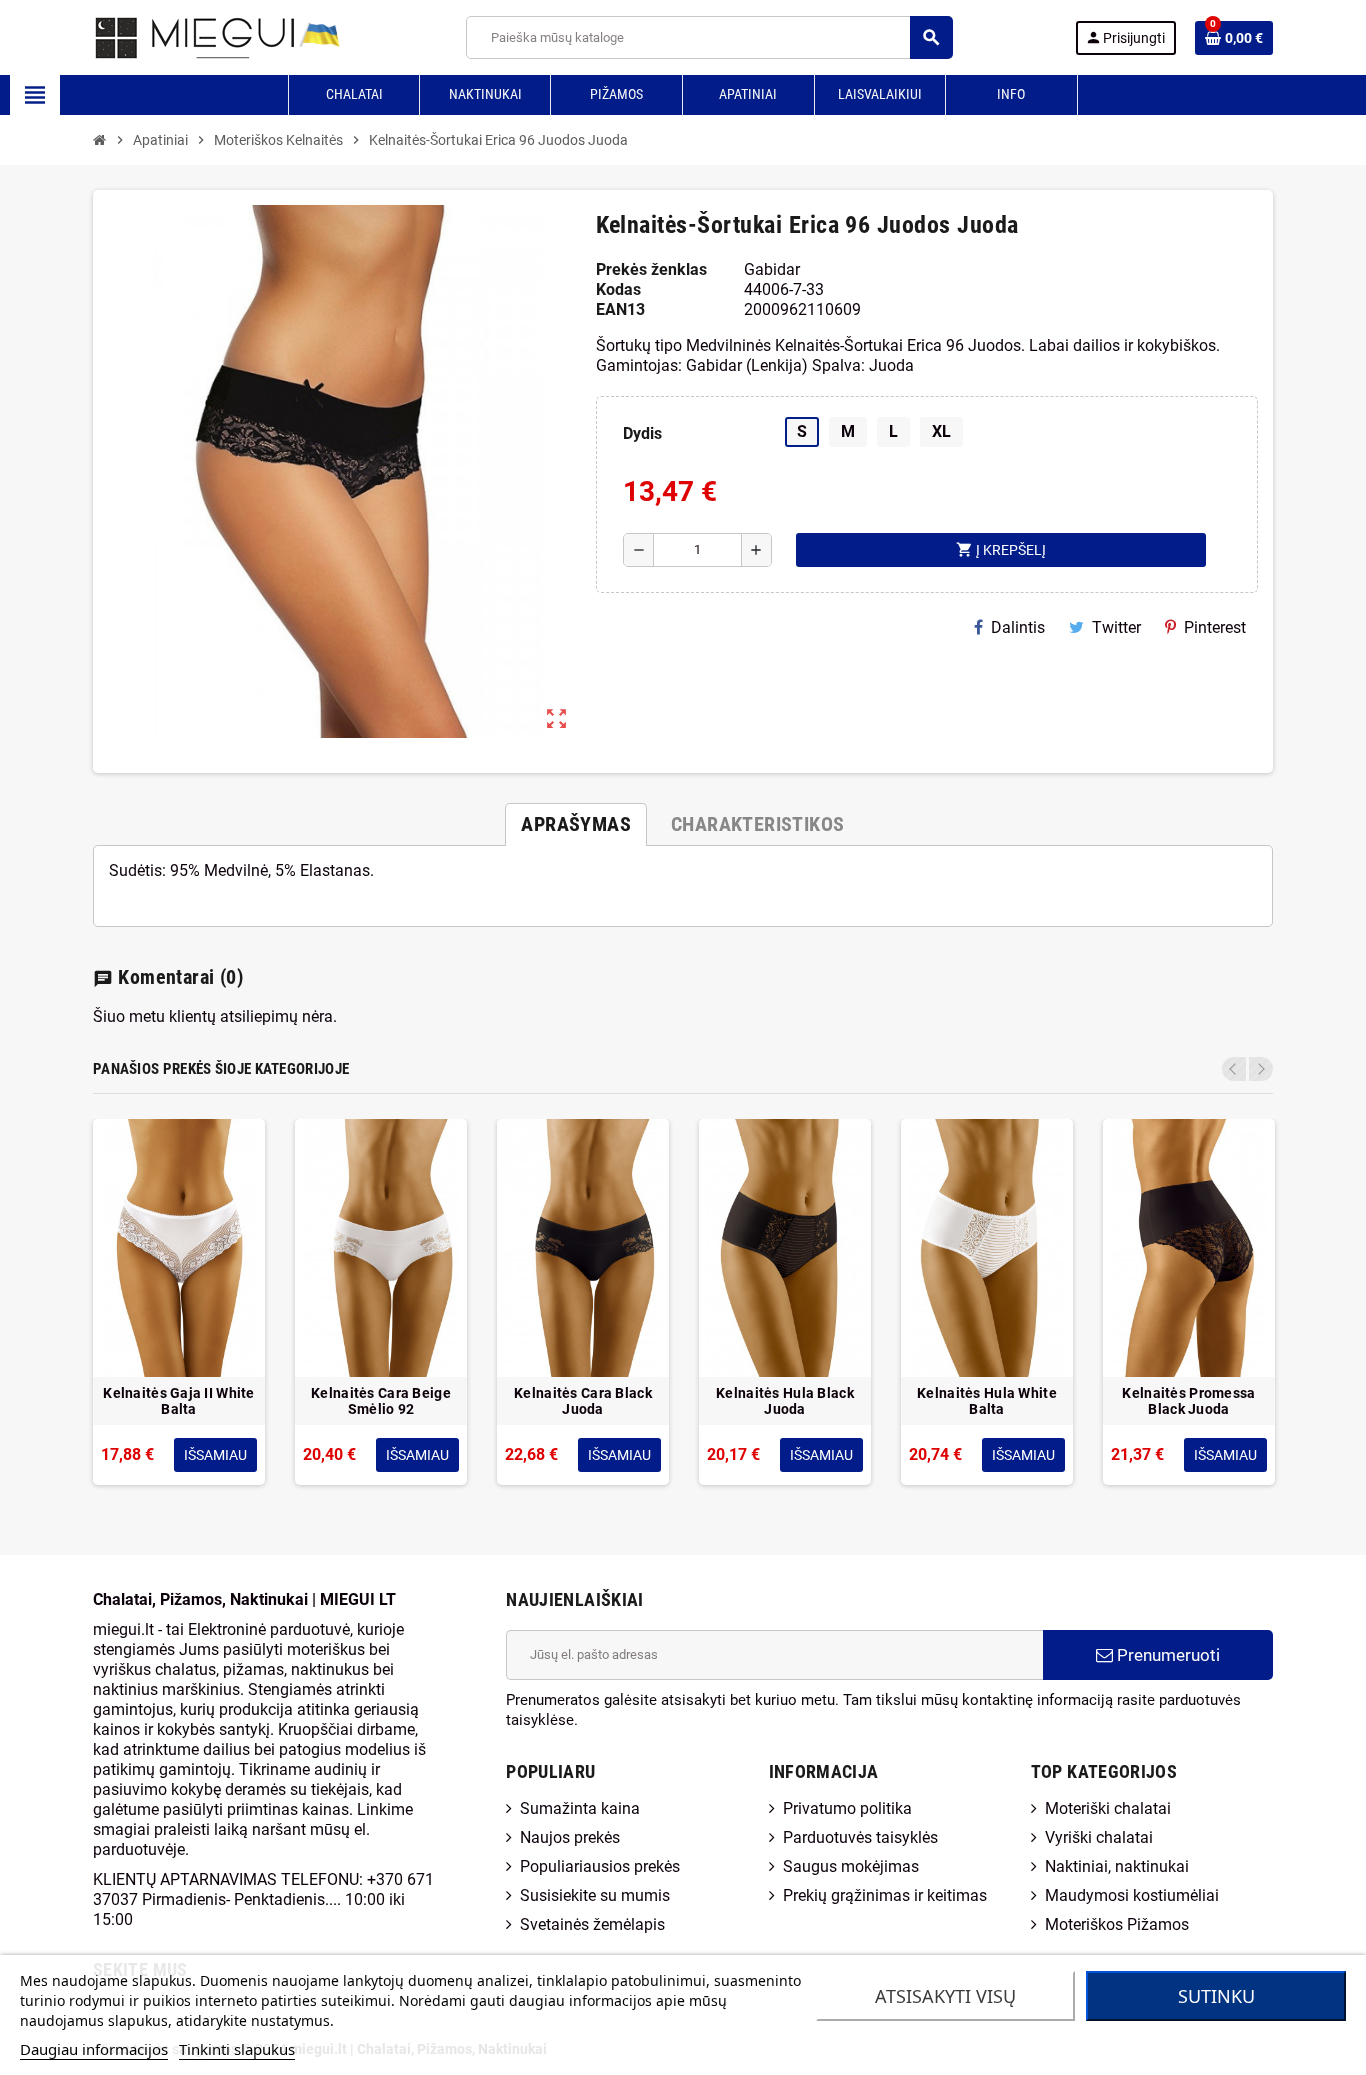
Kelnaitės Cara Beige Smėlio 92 (381, 1401)
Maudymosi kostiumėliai (1132, 1895)
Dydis (642, 433)
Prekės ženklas (651, 269)
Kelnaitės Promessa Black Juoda (1188, 1401)
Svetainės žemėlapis (592, 1924)
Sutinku (1216, 1996)
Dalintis (1018, 627)
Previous (1234, 1069)
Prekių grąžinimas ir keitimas (885, 1895)
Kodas (618, 289)
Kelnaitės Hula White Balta (987, 1401)
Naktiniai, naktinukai (1117, 1866)
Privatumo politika (847, 1808)
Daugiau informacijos (94, 2049)
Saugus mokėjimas (851, 1866)
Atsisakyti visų (945, 1996)
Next (1261, 1069)
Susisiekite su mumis (595, 1895)
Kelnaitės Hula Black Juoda (785, 1401)
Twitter (1116, 627)
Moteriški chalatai (1108, 1808)
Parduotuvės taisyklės (860, 1837)
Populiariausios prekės (600, 1866)
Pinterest (1215, 627)
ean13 (620, 309)
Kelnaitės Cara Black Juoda (583, 1401)
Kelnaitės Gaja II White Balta (178, 1401)
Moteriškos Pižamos (1117, 1924)
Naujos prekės (570, 1837)
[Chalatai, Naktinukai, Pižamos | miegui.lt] (193, 36)
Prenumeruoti (1166, 1655)
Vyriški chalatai (1099, 1837)
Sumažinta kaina (580, 1808)
